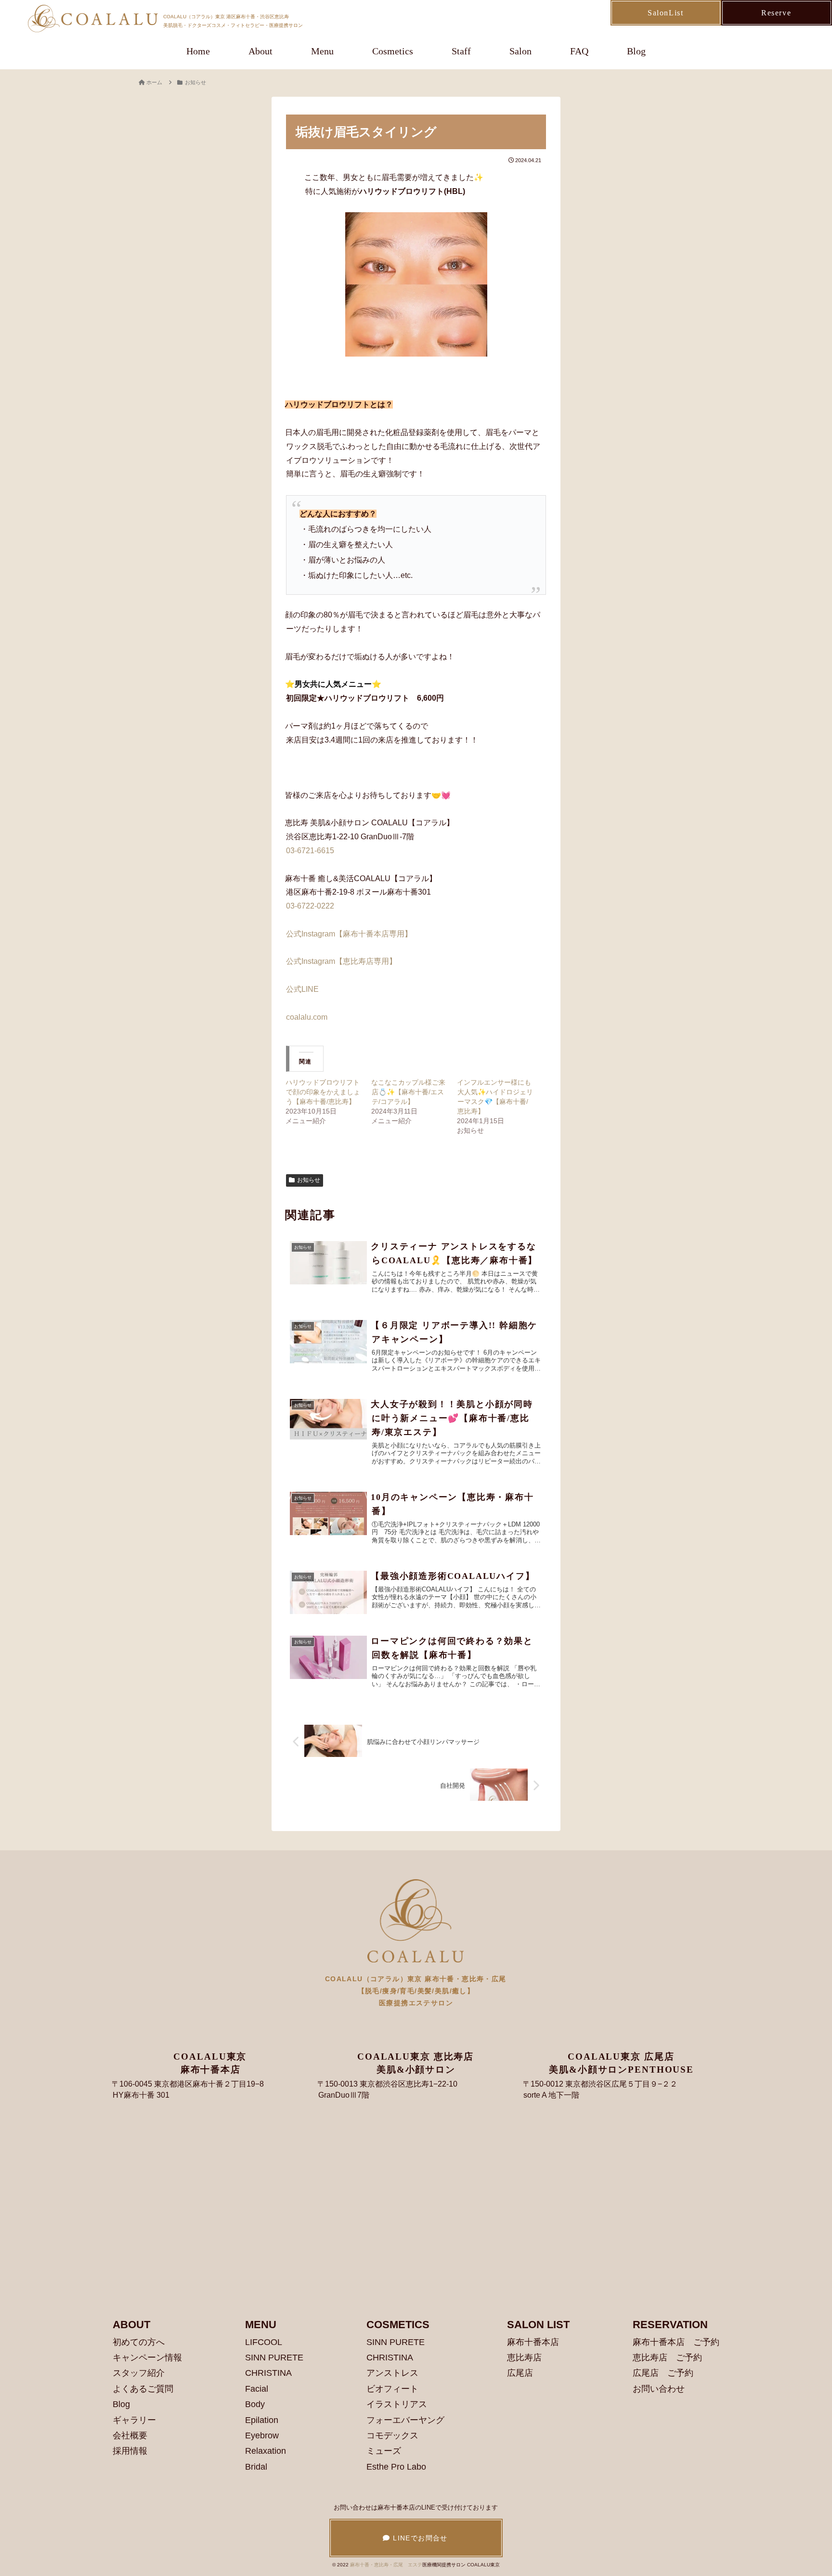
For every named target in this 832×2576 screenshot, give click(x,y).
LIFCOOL (264, 2342)
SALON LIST (538, 2325)
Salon (520, 51)
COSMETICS (398, 2325)
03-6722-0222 (310, 906)
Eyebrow (262, 2435)
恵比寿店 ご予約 (667, 2358)
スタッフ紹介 (139, 2373)
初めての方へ (139, 2342)
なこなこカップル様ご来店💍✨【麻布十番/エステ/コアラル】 (408, 1092)
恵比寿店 (524, 2358)
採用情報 (130, 2451)
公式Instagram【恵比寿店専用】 (345, 961)
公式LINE (306, 989)
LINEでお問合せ (419, 2538)
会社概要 (130, 2435)
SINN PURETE (274, 2358)
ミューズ (384, 2451)
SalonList (665, 13)
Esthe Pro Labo (396, 2467)
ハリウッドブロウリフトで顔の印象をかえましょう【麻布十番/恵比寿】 (323, 1092)
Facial (257, 2389)
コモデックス (392, 2435)
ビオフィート (392, 2389)
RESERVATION (670, 2325)
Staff (461, 51)
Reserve (776, 13)
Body (255, 2404)
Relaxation (266, 2451)
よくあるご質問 (143, 2389)
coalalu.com (307, 1017)
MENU (261, 2325)
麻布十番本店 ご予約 (676, 2342)
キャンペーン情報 (147, 2358)
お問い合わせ (659, 2389)
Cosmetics (393, 51)
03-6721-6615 (310, 851)
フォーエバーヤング (405, 2420)
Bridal (256, 2467)
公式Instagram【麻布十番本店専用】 (349, 934)
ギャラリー (134, 2420)
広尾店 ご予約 (663, 2373)
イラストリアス (397, 2404)
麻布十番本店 (533, 2342)
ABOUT (131, 2325)
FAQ (579, 51)
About (260, 51)
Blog (636, 51)
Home (198, 51)
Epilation (262, 2420)
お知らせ (309, 1180)
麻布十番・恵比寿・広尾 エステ (386, 2565)
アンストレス (392, 2373)
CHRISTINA (268, 2373)
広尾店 (520, 2373)
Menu (322, 51)
